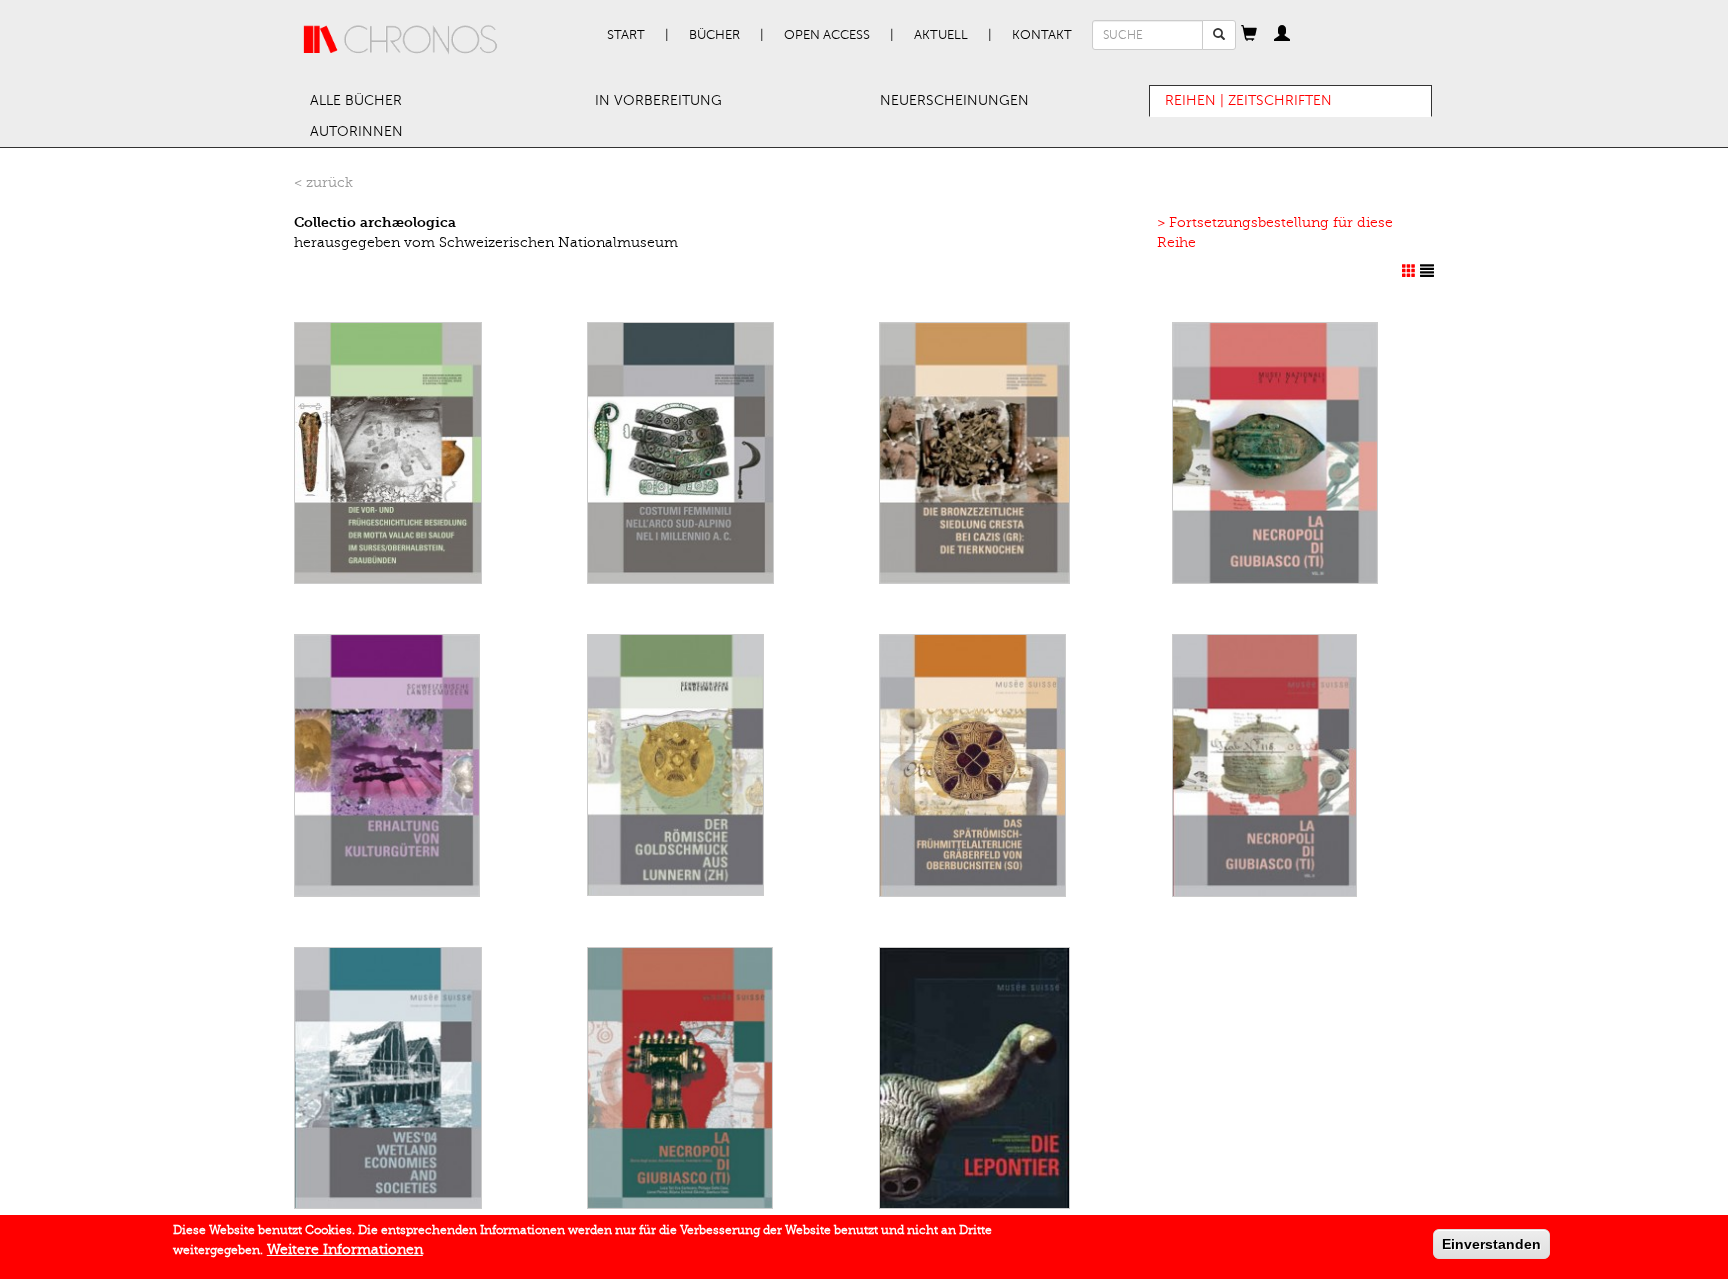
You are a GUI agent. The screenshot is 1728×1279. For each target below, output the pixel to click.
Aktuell (941, 35)
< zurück (323, 182)
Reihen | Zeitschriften (1248, 100)
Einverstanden (1491, 1244)
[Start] (401, 40)
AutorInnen (356, 131)
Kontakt (1042, 35)
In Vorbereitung (658, 100)
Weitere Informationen (345, 1249)
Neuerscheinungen (954, 100)
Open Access (827, 35)
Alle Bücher (356, 100)
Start (626, 35)
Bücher (714, 35)
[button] (1249, 35)
